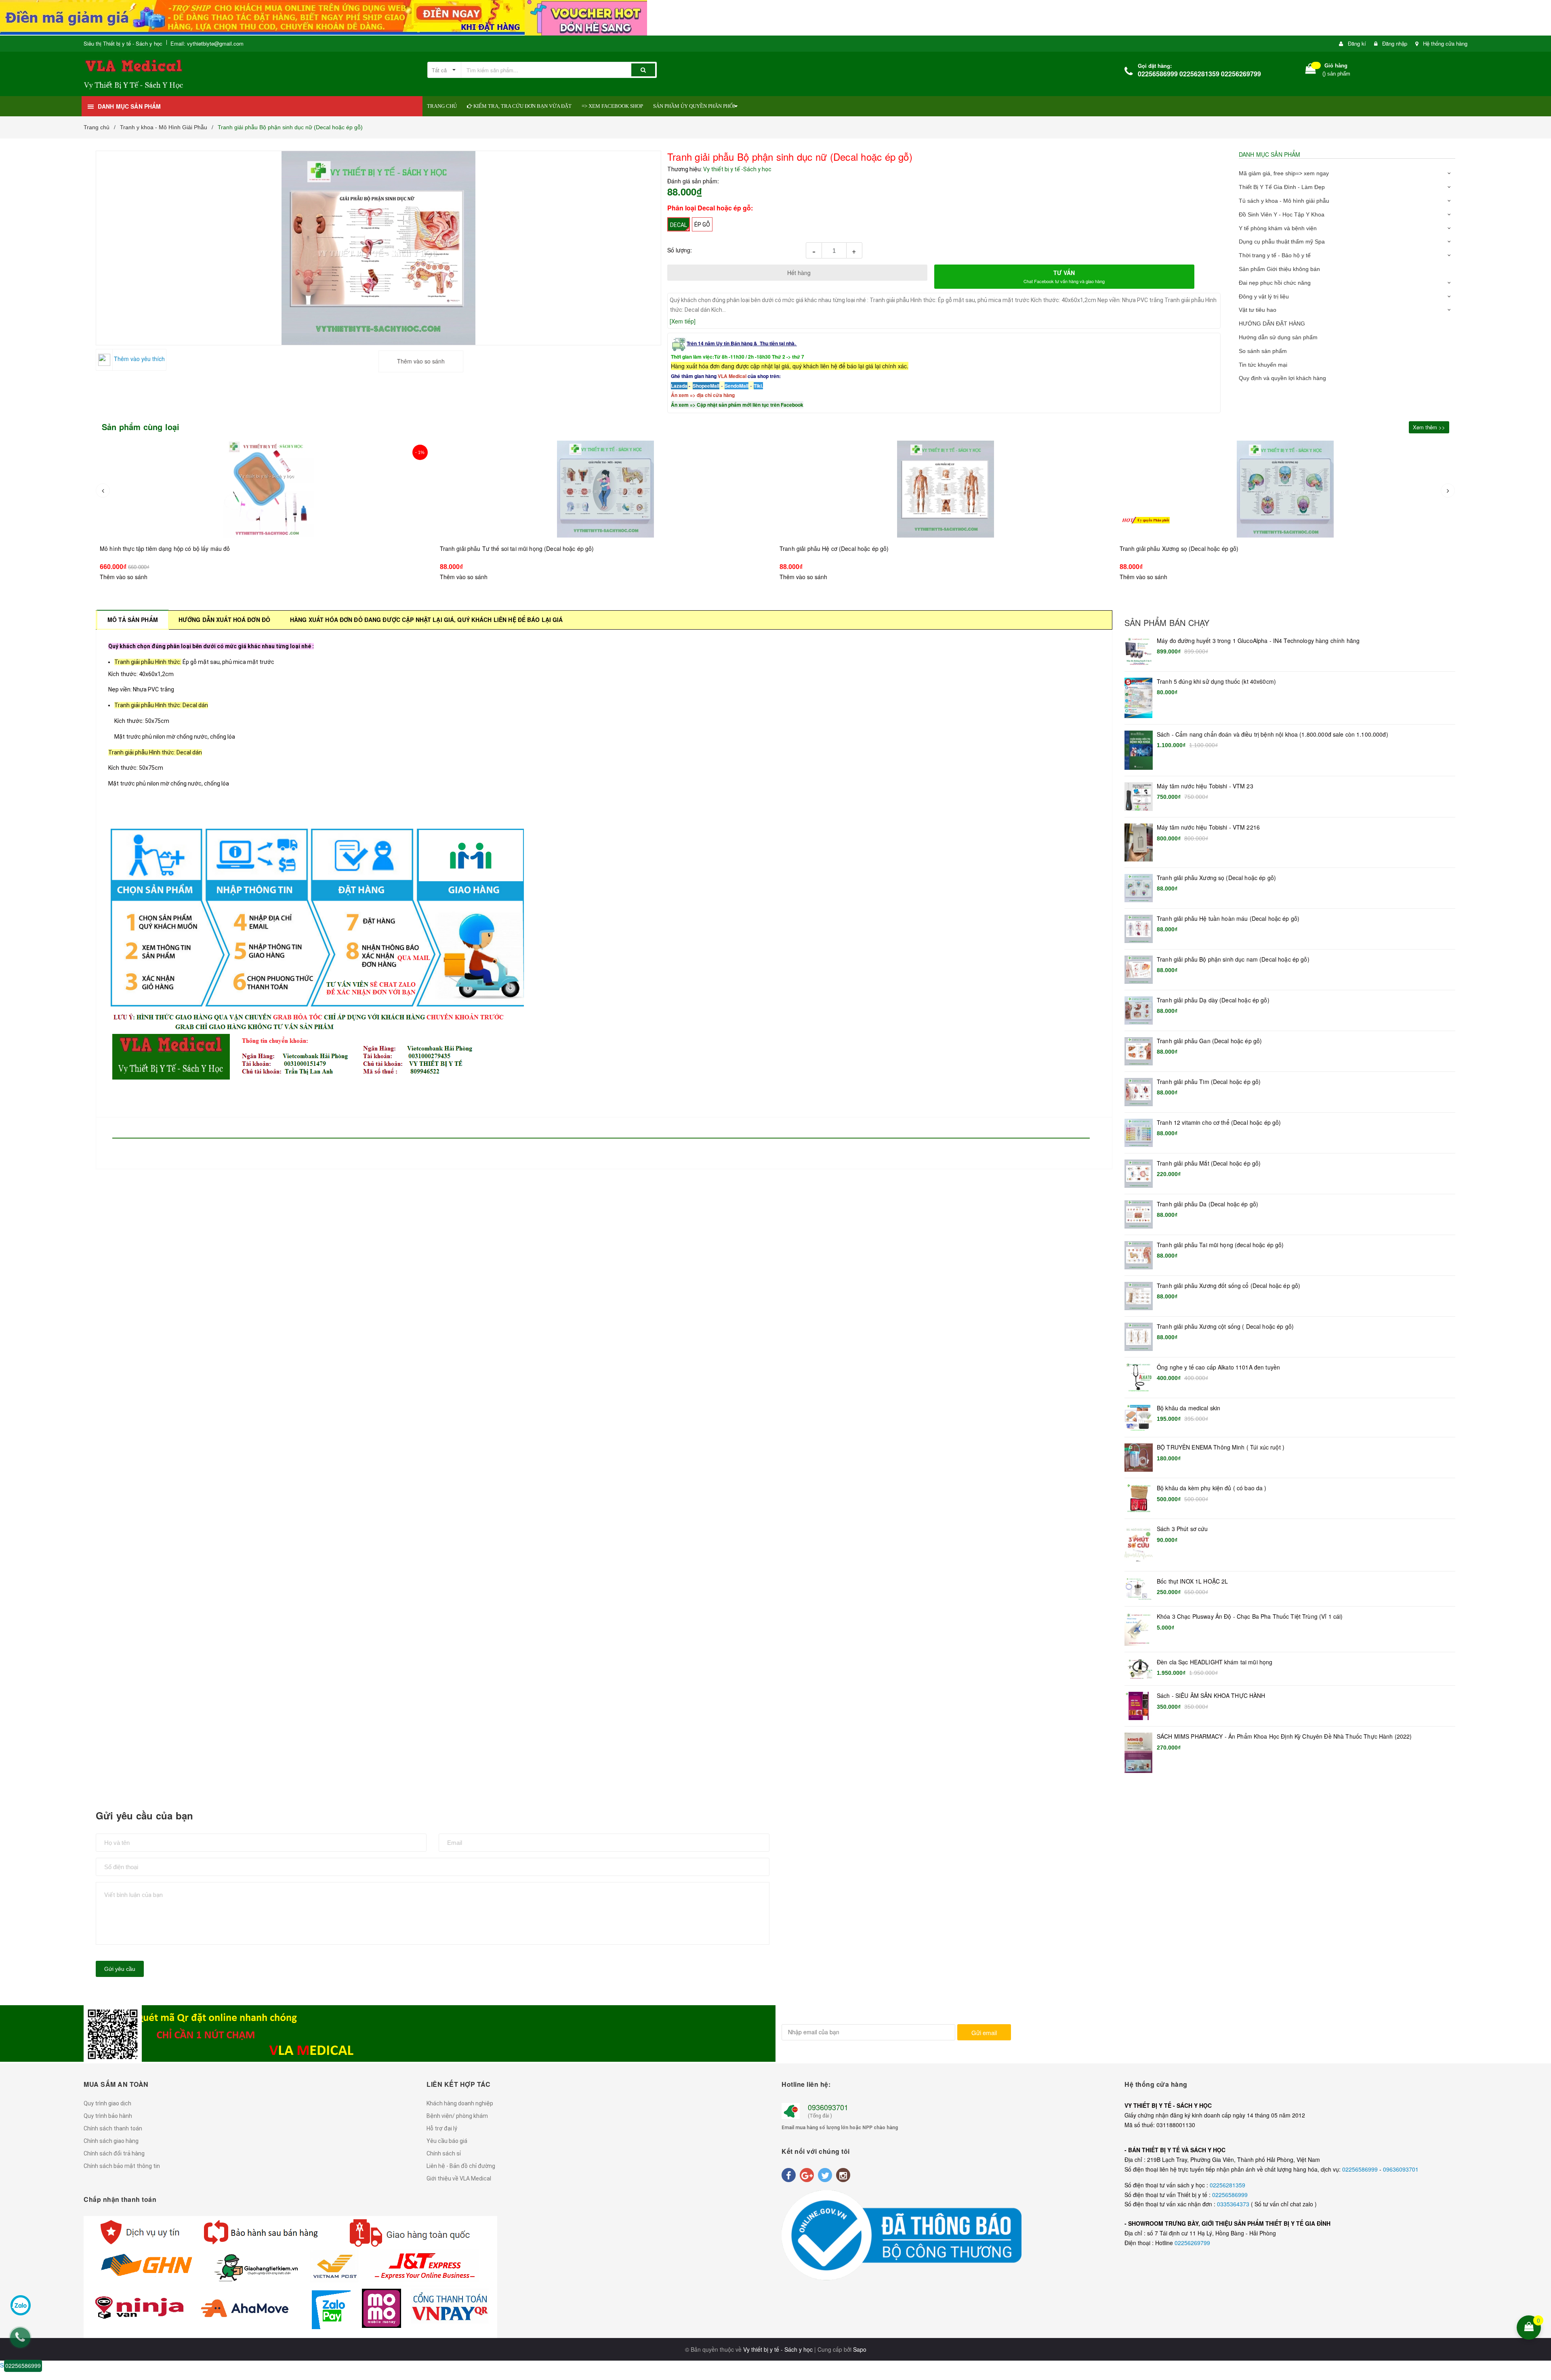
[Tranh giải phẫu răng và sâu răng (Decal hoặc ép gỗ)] (1286, 497)
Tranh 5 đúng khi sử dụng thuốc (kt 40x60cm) (1216, 682)
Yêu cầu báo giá (447, 2141)
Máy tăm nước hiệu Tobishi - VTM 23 (1205, 786)
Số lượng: (680, 250)
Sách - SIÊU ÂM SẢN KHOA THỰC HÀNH (1211, 1696)
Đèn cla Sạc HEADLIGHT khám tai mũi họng (1215, 1662)
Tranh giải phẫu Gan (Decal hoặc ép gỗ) (1209, 1041)
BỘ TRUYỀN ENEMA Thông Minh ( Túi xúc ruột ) (1221, 1447)
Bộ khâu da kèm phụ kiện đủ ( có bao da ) (1212, 1488)
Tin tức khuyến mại (1263, 365)
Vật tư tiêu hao (1258, 310)
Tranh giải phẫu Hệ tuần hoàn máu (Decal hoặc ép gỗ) (1228, 919)
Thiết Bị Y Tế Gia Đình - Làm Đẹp (1282, 187)
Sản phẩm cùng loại (141, 427)
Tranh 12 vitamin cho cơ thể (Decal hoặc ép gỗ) (1219, 1123)
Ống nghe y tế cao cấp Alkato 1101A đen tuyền (1218, 1367)
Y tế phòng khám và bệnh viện (1278, 228)
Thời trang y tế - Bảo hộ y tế (1275, 255)
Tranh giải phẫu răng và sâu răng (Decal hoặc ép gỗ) (1189, 565)
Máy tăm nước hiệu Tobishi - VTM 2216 (1208, 827)
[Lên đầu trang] (1540, 2275)
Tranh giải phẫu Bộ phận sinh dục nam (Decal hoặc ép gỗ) (1233, 959)
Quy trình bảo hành (108, 2116)
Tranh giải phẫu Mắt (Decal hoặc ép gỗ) (1209, 1163)
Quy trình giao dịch (107, 2103)
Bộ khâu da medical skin (1188, 1408)
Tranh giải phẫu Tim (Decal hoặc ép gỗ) (1209, 1082)
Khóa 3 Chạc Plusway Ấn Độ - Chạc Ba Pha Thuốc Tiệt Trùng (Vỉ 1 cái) (1250, 1616)
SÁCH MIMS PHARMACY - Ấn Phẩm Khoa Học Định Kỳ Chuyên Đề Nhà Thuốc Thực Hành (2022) (1284, 1736)
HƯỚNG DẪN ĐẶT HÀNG (1272, 323)
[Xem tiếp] (683, 321)
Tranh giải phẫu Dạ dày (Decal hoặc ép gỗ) (1213, 1000)
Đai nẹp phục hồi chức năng (1275, 283)
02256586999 (1361, 2169)
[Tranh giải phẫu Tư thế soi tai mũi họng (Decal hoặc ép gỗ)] (266, 489)
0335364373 (1234, 2204)
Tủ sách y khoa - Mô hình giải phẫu (1284, 201)
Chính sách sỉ (444, 2153)
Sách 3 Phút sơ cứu (1182, 1529)
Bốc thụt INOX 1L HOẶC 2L (1192, 1581)
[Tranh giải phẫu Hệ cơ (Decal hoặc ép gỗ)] (606, 489)
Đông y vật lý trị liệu (1264, 296)
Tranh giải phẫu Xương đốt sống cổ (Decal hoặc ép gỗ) (1228, 1286)
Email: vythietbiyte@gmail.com (207, 43)
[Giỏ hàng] (1311, 70)
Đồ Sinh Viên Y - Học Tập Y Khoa (1282, 214)
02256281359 (1227, 2185)
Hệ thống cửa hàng (1445, 43)
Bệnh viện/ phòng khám (457, 2116)
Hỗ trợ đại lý (442, 2128)
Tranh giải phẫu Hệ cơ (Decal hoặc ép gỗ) (495, 548)
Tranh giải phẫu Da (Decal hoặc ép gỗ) (1207, 1204)
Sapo (860, 2349)
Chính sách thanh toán (113, 2128)
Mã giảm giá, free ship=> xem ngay (1284, 173)
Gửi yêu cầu (120, 1969)
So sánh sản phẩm (1263, 351)
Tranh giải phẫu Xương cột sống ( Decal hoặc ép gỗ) (1225, 1327)
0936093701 (828, 2107)
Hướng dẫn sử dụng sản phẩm (1278, 337)
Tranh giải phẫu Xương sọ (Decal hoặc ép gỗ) (840, 548)
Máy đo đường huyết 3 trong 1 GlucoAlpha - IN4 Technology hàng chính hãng (1258, 641)
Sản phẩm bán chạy (1167, 623)
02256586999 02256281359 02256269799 (1199, 74)
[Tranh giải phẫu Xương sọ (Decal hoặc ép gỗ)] (946, 489)
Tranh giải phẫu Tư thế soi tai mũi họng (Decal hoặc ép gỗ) (177, 548)
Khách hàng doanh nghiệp (460, 2103)
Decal (679, 225)
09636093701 (1401, 2169)
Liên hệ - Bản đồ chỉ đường (461, 2166)
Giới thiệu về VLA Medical (459, 2178)
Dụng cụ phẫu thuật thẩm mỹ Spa (1282, 242)
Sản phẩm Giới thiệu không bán (1279, 269)
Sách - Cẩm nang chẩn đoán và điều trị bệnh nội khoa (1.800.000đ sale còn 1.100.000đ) (1273, 734)
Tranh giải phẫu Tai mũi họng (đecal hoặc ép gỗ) (1220, 1245)
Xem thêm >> (1429, 427)
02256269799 (1192, 2243)
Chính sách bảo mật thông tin (122, 2166)
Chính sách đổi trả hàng (114, 2153)
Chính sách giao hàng (111, 2141)
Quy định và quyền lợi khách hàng (1282, 378)
